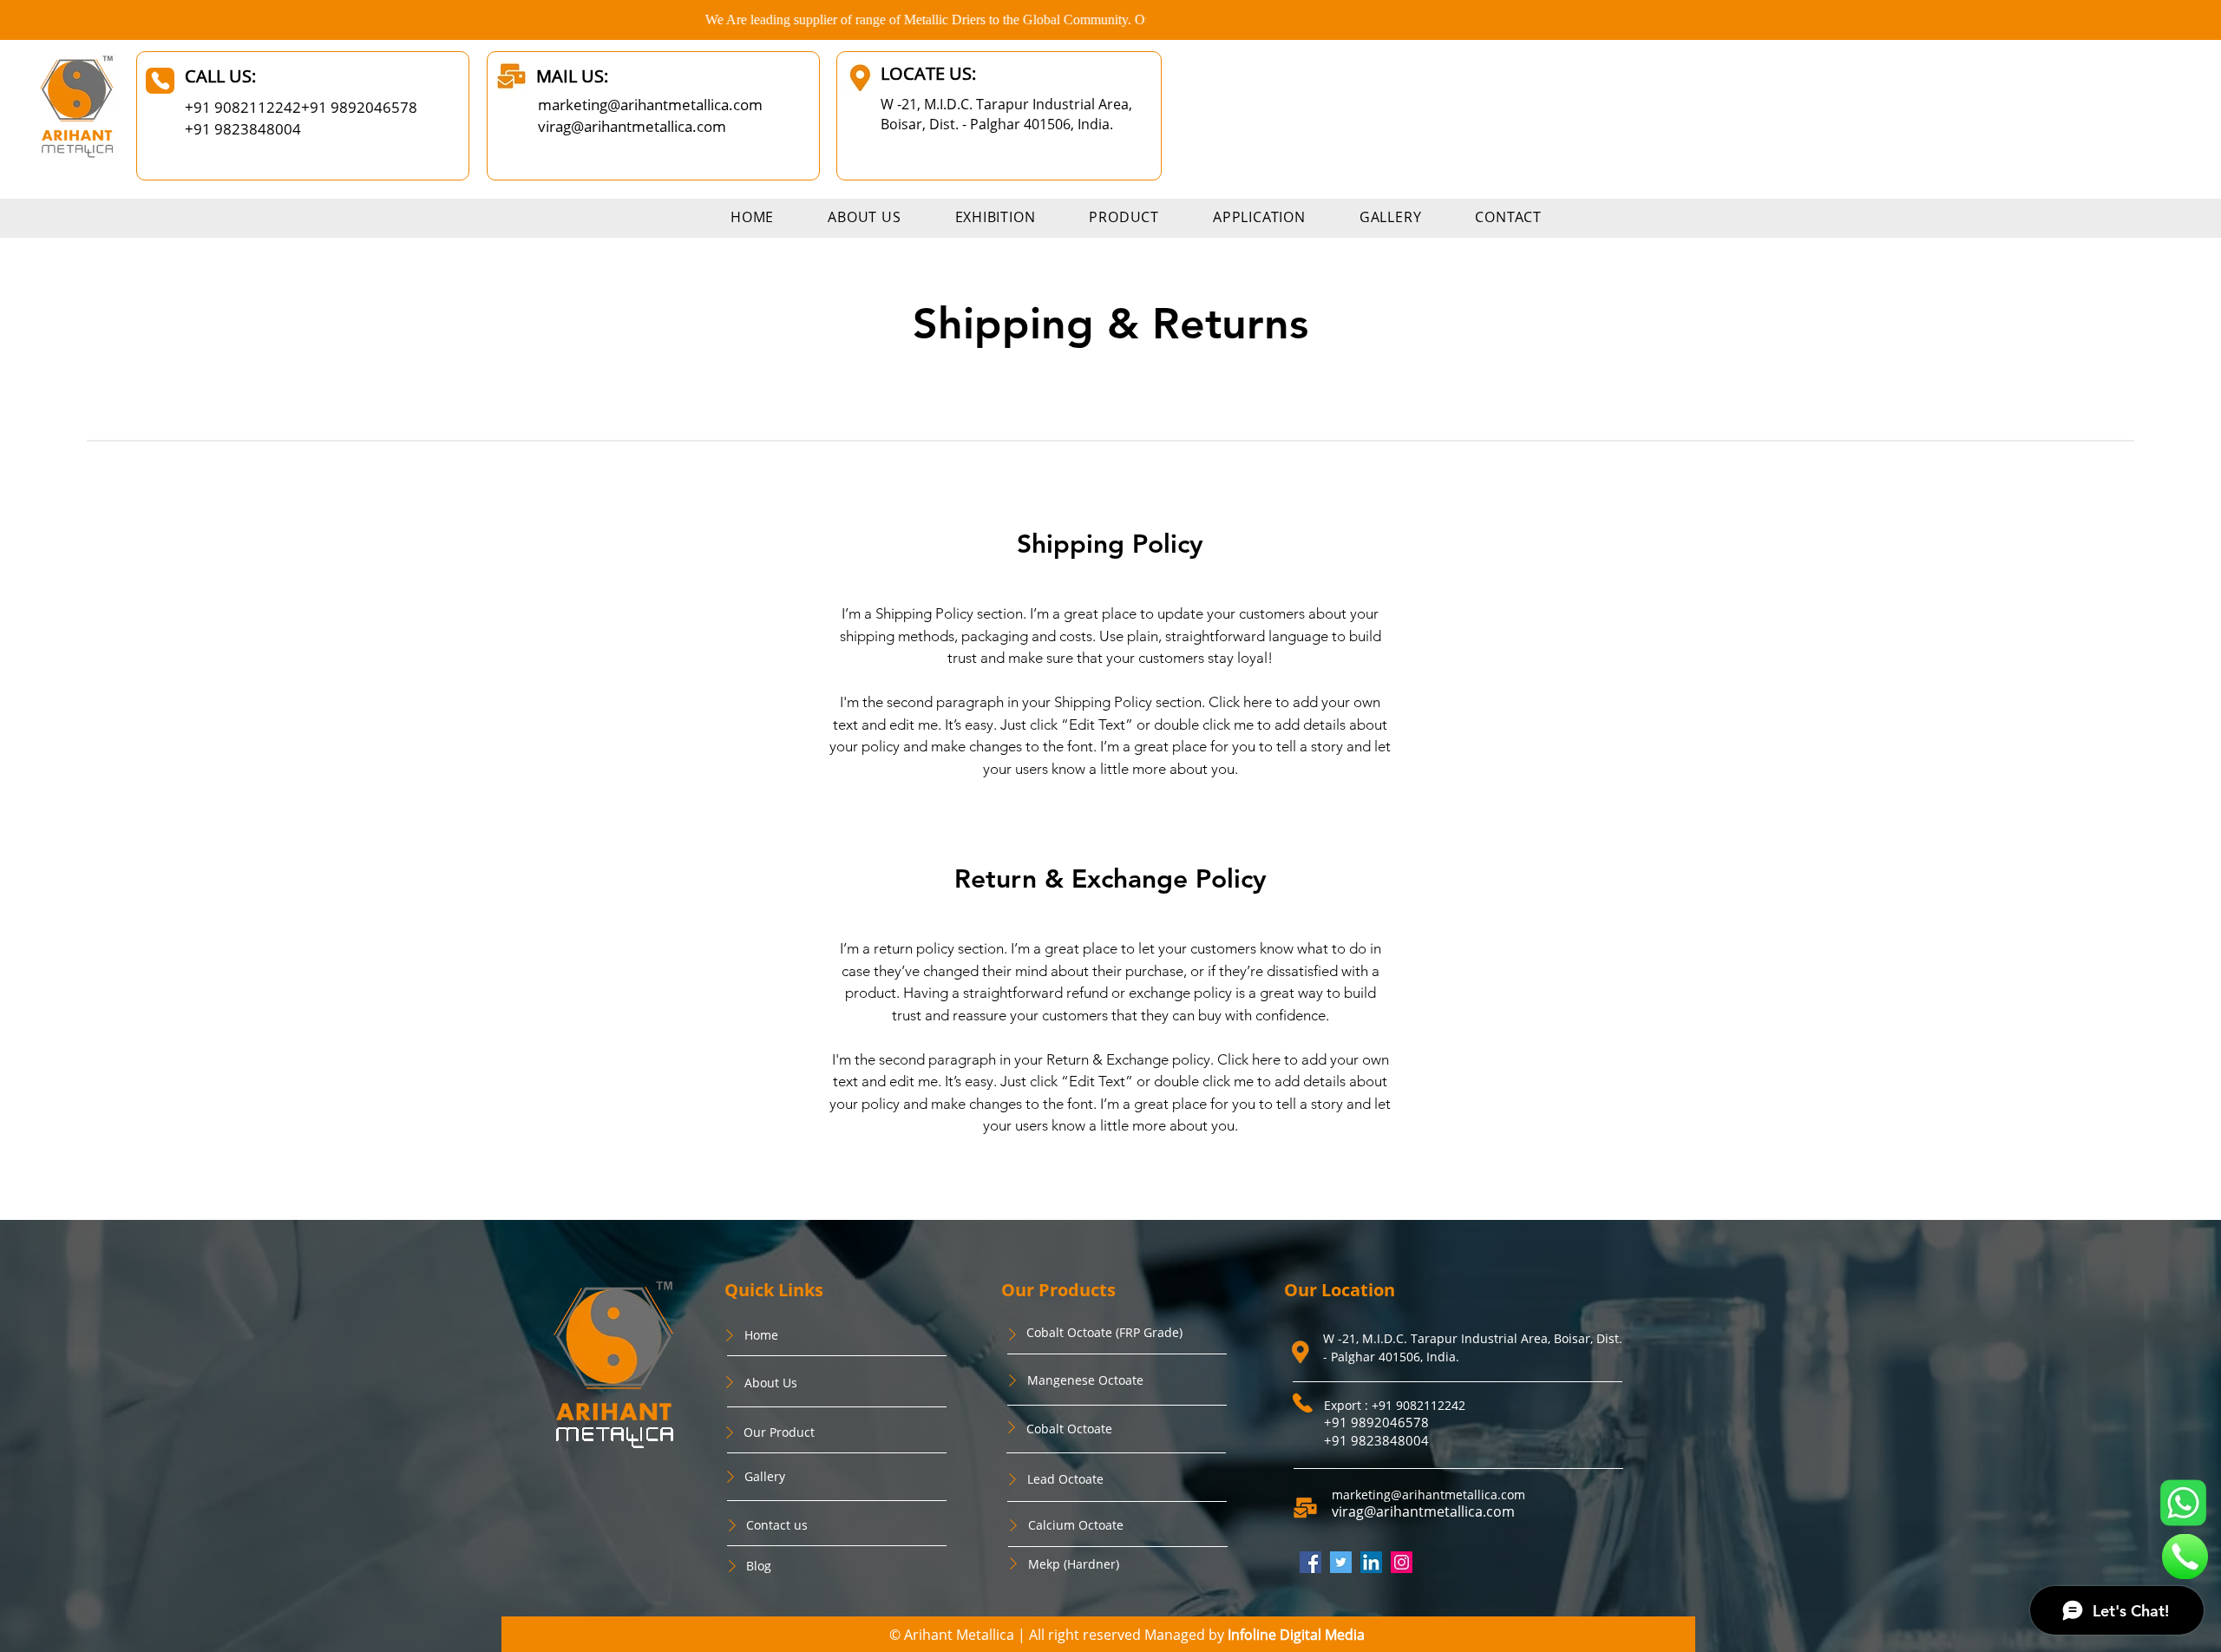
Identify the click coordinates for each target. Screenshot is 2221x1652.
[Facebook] (1310, 1562)
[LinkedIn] (1371, 1562)
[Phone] (730, 1335)
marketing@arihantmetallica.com (650, 105)
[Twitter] (1341, 1562)
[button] (1124, 217)
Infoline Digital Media (1296, 1635)
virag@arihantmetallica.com (632, 126)
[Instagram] (1402, 1562)
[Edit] (160, 81)
